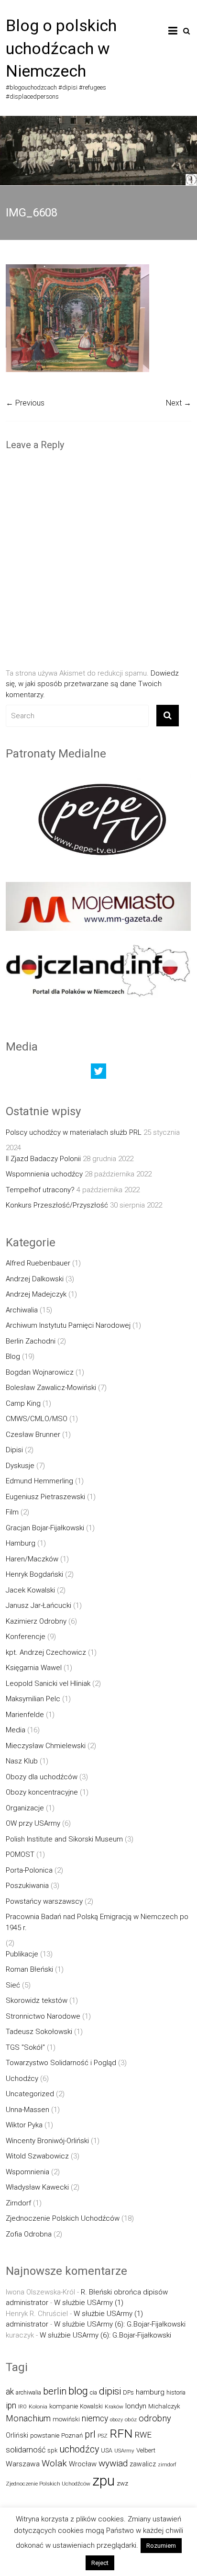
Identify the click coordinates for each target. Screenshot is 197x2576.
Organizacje (25, 1808)
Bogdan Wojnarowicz (40, 1372)
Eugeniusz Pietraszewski (45, 1497)
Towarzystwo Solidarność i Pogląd (61, 2063)
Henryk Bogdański (34, 1574)
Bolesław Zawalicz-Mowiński (51, 1388)
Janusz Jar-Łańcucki (38, 1605)
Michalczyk (164, 2406)
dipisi (110, 2391)
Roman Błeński (29, 1969)
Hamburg (21, 1543)
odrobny (155, 2418)
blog (78, 2391)
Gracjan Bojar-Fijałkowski (45, 1528)
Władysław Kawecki (37, 2187)
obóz (131, 2419)
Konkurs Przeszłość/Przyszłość (57, 1205)
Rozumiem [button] (161, 2546)
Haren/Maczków (32, 1559)
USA (107, 2450)
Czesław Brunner (33, 1435)
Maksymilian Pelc (33, 1699)
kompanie (64, 2406)
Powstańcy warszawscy (44, 1901)
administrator (27, 2303)
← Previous (25, 403)
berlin (55, 2391)
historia (176, 2392)
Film (12, 1512)
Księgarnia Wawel (34, 1668)
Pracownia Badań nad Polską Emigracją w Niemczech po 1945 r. (97, 1922)
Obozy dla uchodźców (42, 1777)
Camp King (23, 1403)
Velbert (146, 2450)
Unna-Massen (27, 2110)
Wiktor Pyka (24, 2125)
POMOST (20, 1854)
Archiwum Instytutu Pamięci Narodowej (68, 1325)
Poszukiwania (27, 1886)
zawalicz (143, 2464)
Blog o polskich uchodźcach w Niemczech (61, 48)
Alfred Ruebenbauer (38, 1263)
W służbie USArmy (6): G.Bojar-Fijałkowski (120, 2324)
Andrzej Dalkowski (35, 1279)
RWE (143, 2435)
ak (10, 2392)
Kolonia (38, 2407)
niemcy (95, 2418)
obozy (116, 2420)
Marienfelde (25, 1715)
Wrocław (83, 2464)
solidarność (26, 2450)
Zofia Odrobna (29, 2234)
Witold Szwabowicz (37, 2156)
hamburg (150, 2392)
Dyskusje (20, 1466)
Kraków (114, 2407)
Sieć (13, 1985)
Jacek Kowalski (30, 1590)
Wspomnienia (27, 2172)
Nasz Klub (22, 1761)
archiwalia (28, 2392)
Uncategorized (30, 2094)
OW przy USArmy (33, 1823)
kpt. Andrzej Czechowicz (46, 1652)
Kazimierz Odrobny (36, 1621)
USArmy (124, 2451)
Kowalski (91, 2406)
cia (93, 2392)
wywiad (113, 2463)
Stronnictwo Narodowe (43, 2016)
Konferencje (26, 1637)
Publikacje (22, 1954)
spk (52, 2450)
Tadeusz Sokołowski (39, 2032)
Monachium (28, 2418)
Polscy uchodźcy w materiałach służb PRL (74, 1132)
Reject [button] (100, 2563)
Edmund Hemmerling (39, 1481)
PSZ (103, 2436)
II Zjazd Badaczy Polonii (43, 1159)
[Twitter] (98, 1073)
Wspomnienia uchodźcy (44, 1174)
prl (90, 2435)
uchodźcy (79, 2449)
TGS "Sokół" (25, 2047)
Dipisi (14, 1450)
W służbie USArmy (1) (89, 2303)
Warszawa (23, 2464)
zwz (122, 2483)
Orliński (17, 2435)
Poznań (72, 2435)
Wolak (54, 2463)
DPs (128, 2392)
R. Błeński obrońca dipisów (124, 2292)
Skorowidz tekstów (37, 2000)
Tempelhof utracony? (40, 1190)
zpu (104, 2481)
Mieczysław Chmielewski (46, 1746)
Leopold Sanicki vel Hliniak (48, 1683)
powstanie (45, 2435)
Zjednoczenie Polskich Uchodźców (63, 2218)
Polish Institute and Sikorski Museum (64, 1839)
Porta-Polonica (29, 1870)
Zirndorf (18, 2203)
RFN (121, 2434)
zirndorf (167, 2465)
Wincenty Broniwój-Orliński (47, 2141)
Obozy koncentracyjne (42, 1792)
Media (16, 1730)
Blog (13, 1356)
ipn (11, 2406)
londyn (136, 2406)
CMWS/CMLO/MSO (37, 1419)
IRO (22, 2407)
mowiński (66, 2419)
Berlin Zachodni (31, 1341)
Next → (179, 403)
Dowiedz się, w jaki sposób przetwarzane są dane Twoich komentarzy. (92, 684)
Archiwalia (22, 1310)
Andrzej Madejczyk (36, 1294)
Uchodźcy (22, 2079)
